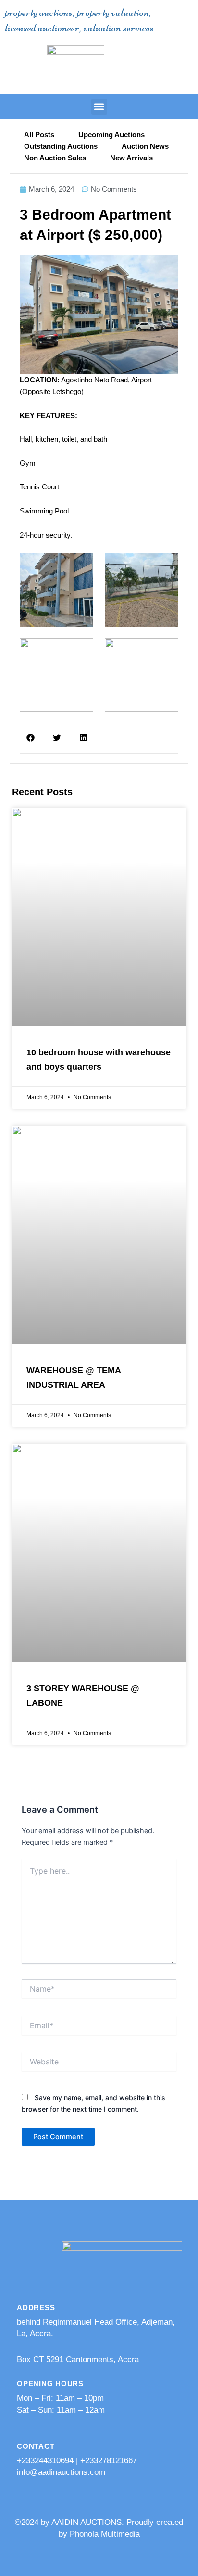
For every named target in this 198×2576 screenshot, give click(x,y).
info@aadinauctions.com (61, 2472)
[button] (99, 107)
